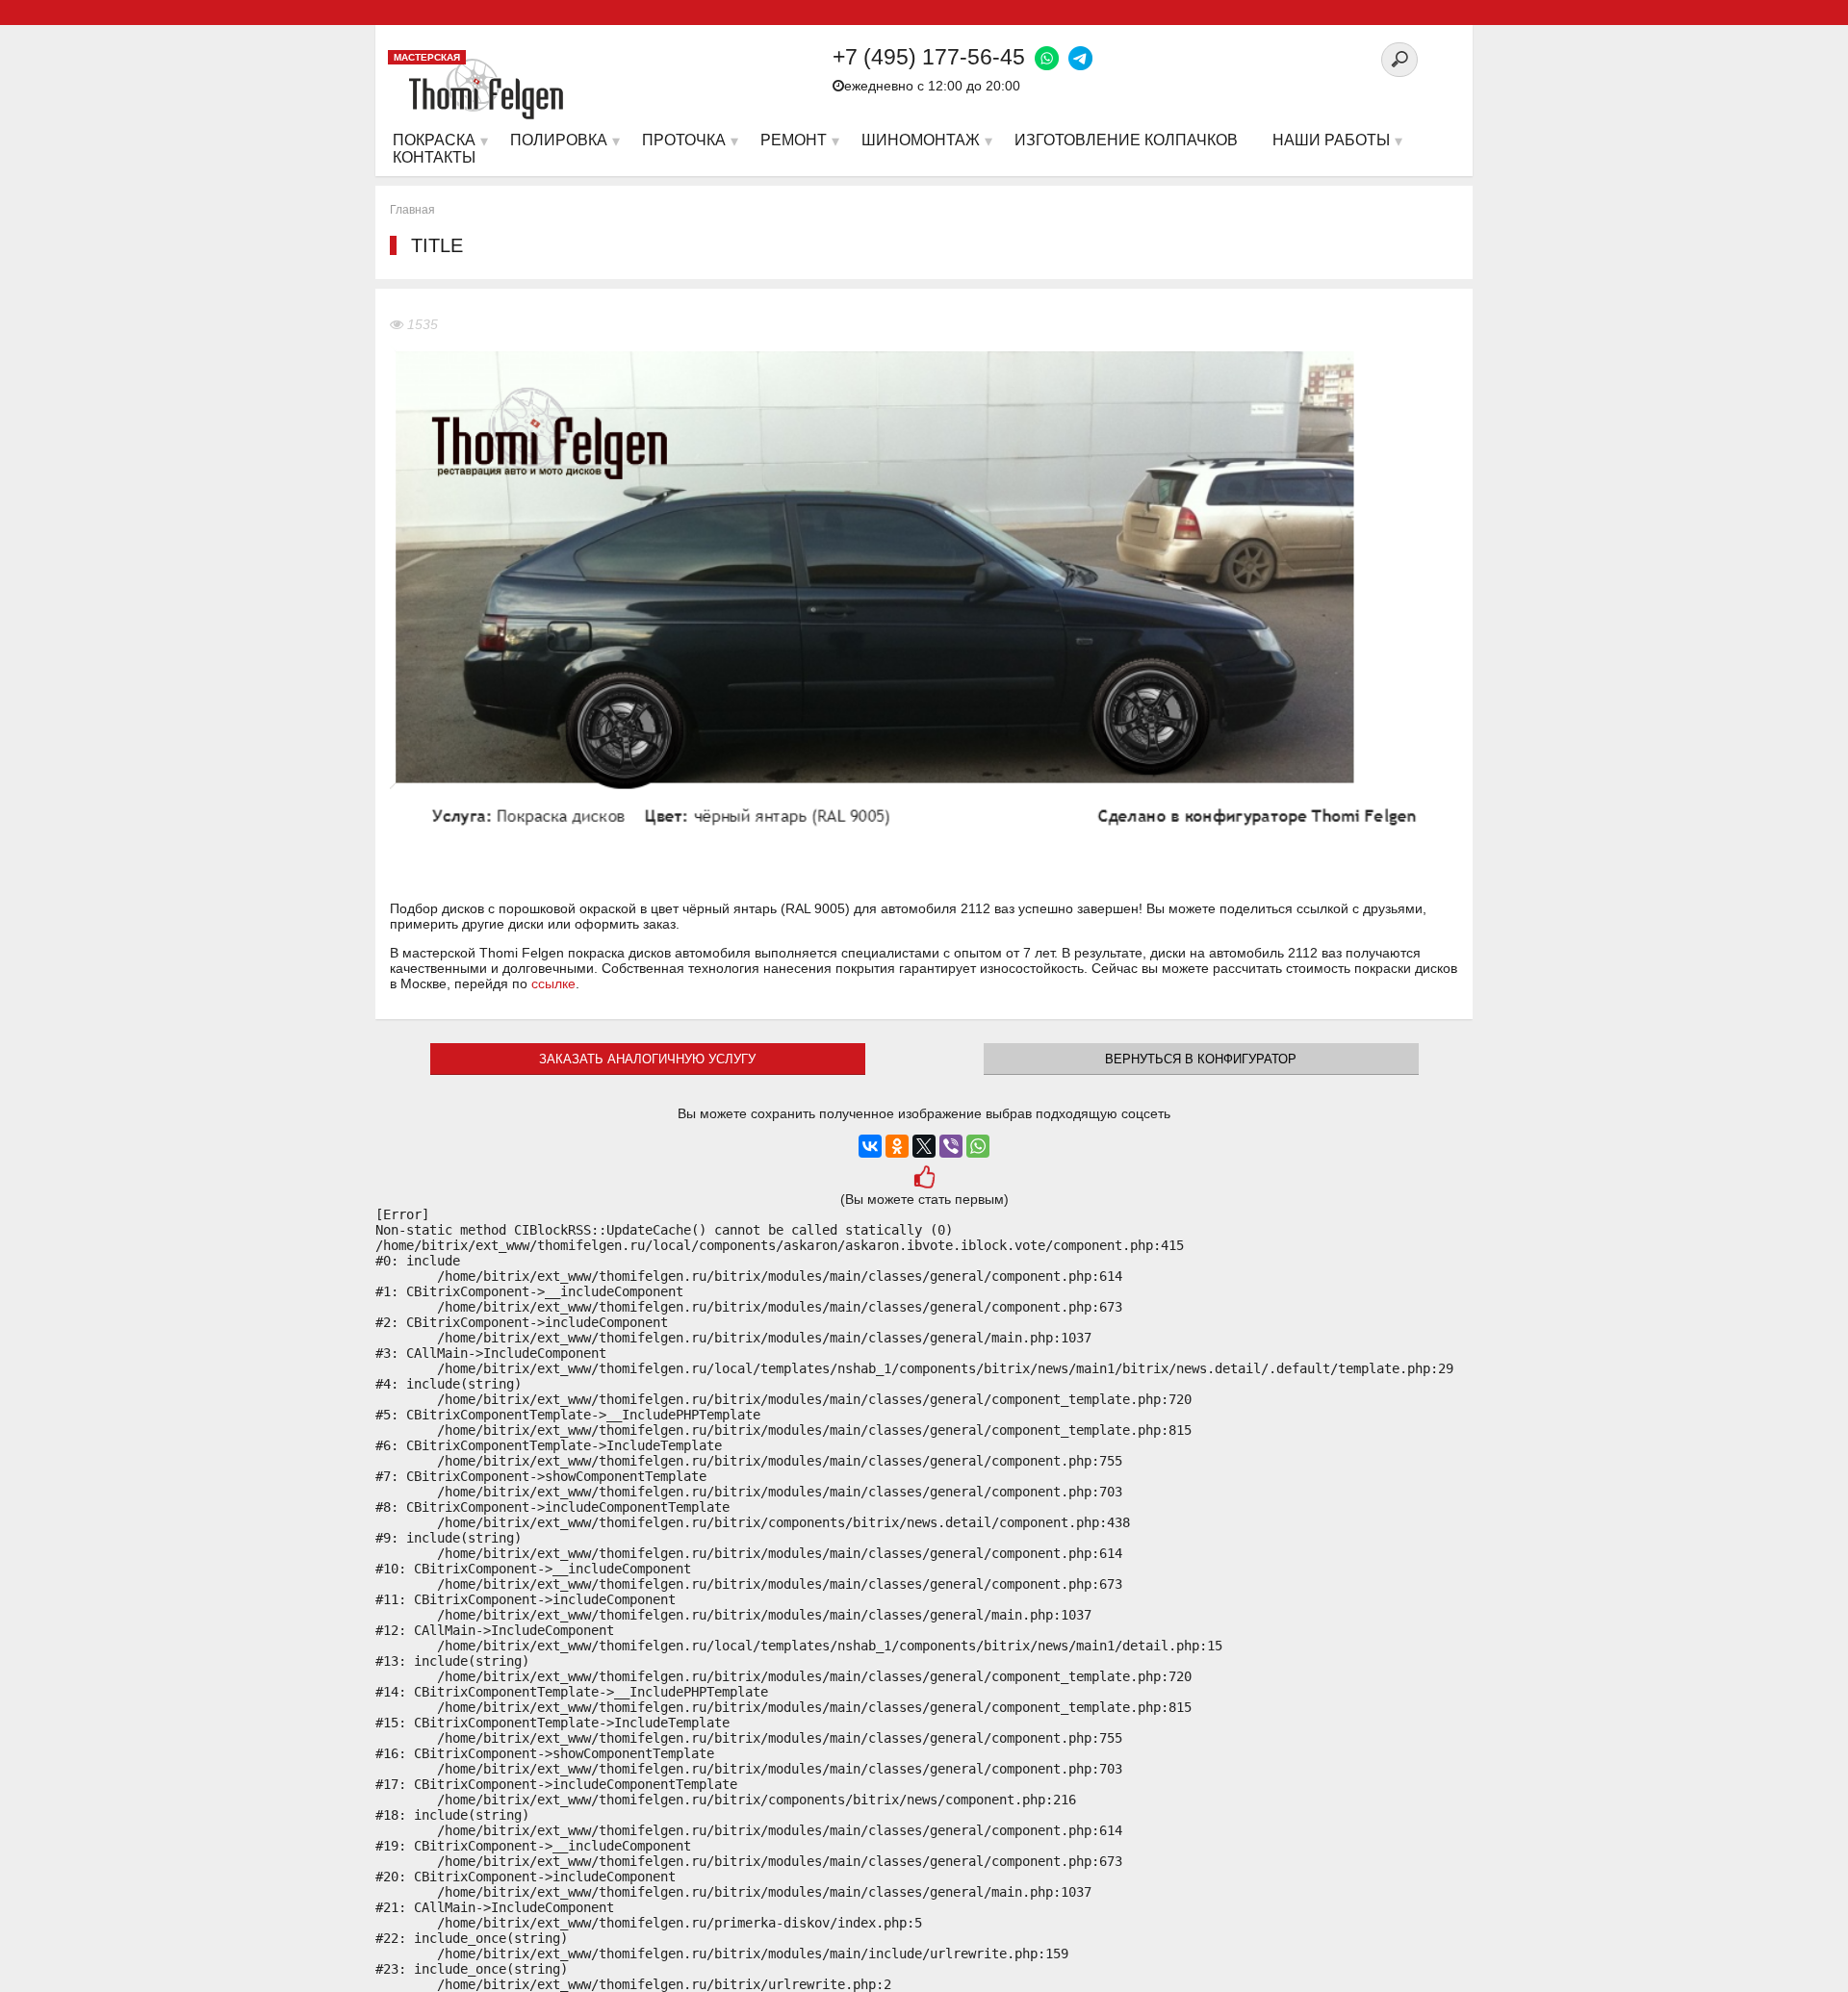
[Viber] (951, 1146)
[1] (924, 1179)
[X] (924, 1146)
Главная (412, 210)
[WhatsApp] (978, 1146)
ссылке (553, 983)
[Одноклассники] (897, 1146)
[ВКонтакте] (870, 1146)
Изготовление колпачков (1126, 140)
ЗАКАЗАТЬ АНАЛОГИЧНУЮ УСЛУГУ (647, 1059)
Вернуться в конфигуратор (1201, 1059)
